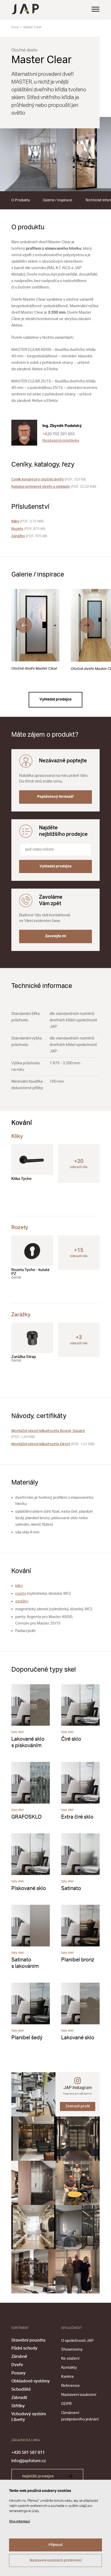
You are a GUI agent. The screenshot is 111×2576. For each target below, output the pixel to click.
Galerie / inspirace (58, 200)
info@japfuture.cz (29, 2461)
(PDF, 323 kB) (49, 479)
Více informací (19, 2521)
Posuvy (18, 2373)
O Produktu (21, 200)
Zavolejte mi (56, 936)
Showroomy (72, 2349)
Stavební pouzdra (28, 2340)
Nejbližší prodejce (38, 2476)
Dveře (17, 2365)
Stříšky (18, 2406)
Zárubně (19, 2357)
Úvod (15, 27)
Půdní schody (24, 2348)
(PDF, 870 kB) (28, 529)
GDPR (66, 2404)
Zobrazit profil (78, 2106)
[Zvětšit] (55, 154)
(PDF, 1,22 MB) (53, 1444)
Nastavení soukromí (79, 2395)
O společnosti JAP (77, 2341)
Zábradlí (19, 2398)
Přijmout (56, 2545)
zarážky (22, 1601)
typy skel (18, 1732)
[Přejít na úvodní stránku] (25, 9)
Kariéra (67, 2377)
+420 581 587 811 (28, 2453)
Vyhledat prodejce (55, 699)
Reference (70, 2386)
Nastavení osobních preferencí (56, 2560)
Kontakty (69, 2368)
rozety (21, 1594)
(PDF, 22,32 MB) (54, 487)
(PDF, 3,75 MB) (27, 521)
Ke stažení (70, 2359)
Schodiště (21, 2389)
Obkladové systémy (31, 2381)
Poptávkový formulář (55, 797)
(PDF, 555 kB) (29, 536)
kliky (19, 1586)
